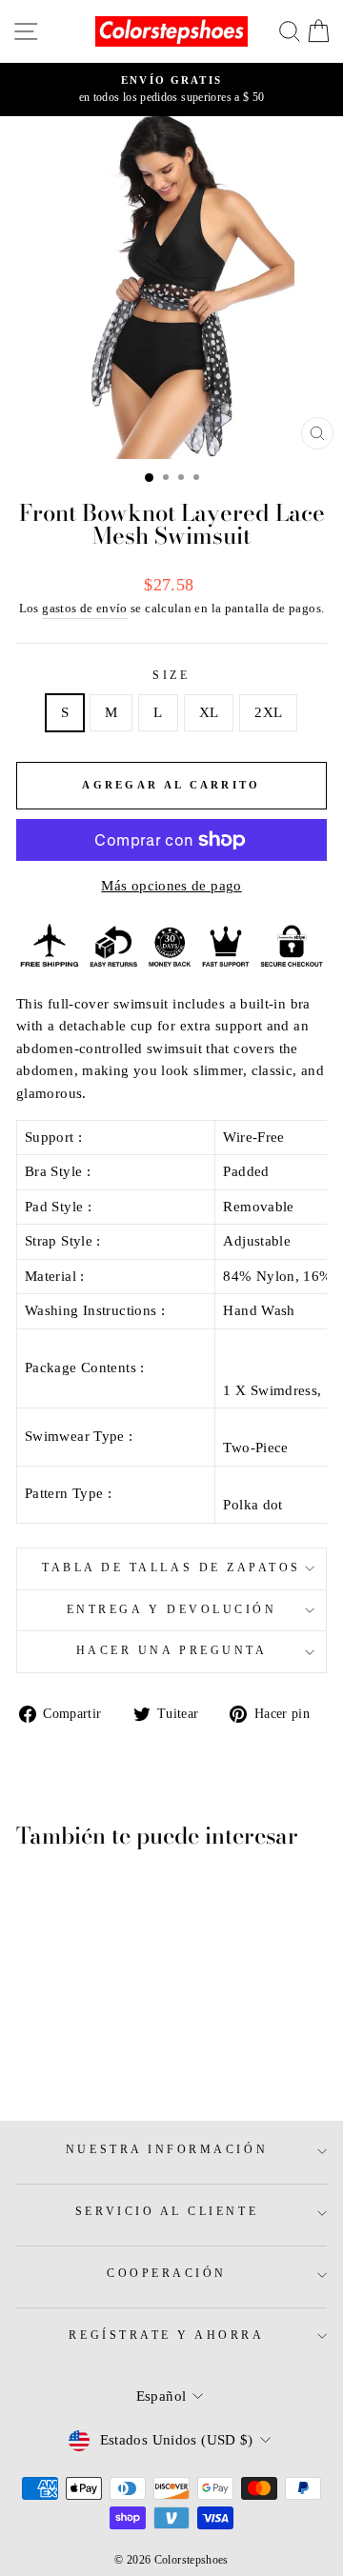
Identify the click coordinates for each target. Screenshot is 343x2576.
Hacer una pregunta (172, 1651)
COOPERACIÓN (167, 2274)
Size (171, 676)
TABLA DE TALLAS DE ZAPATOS (171, 1568)
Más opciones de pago (171, 886)
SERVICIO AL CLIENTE (167, 2212)
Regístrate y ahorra (166, 2336)
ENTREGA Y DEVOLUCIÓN (172, 1610)
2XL (268, 712)
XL (209, 712)
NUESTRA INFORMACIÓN (167, 2150)
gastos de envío (85, 609)
